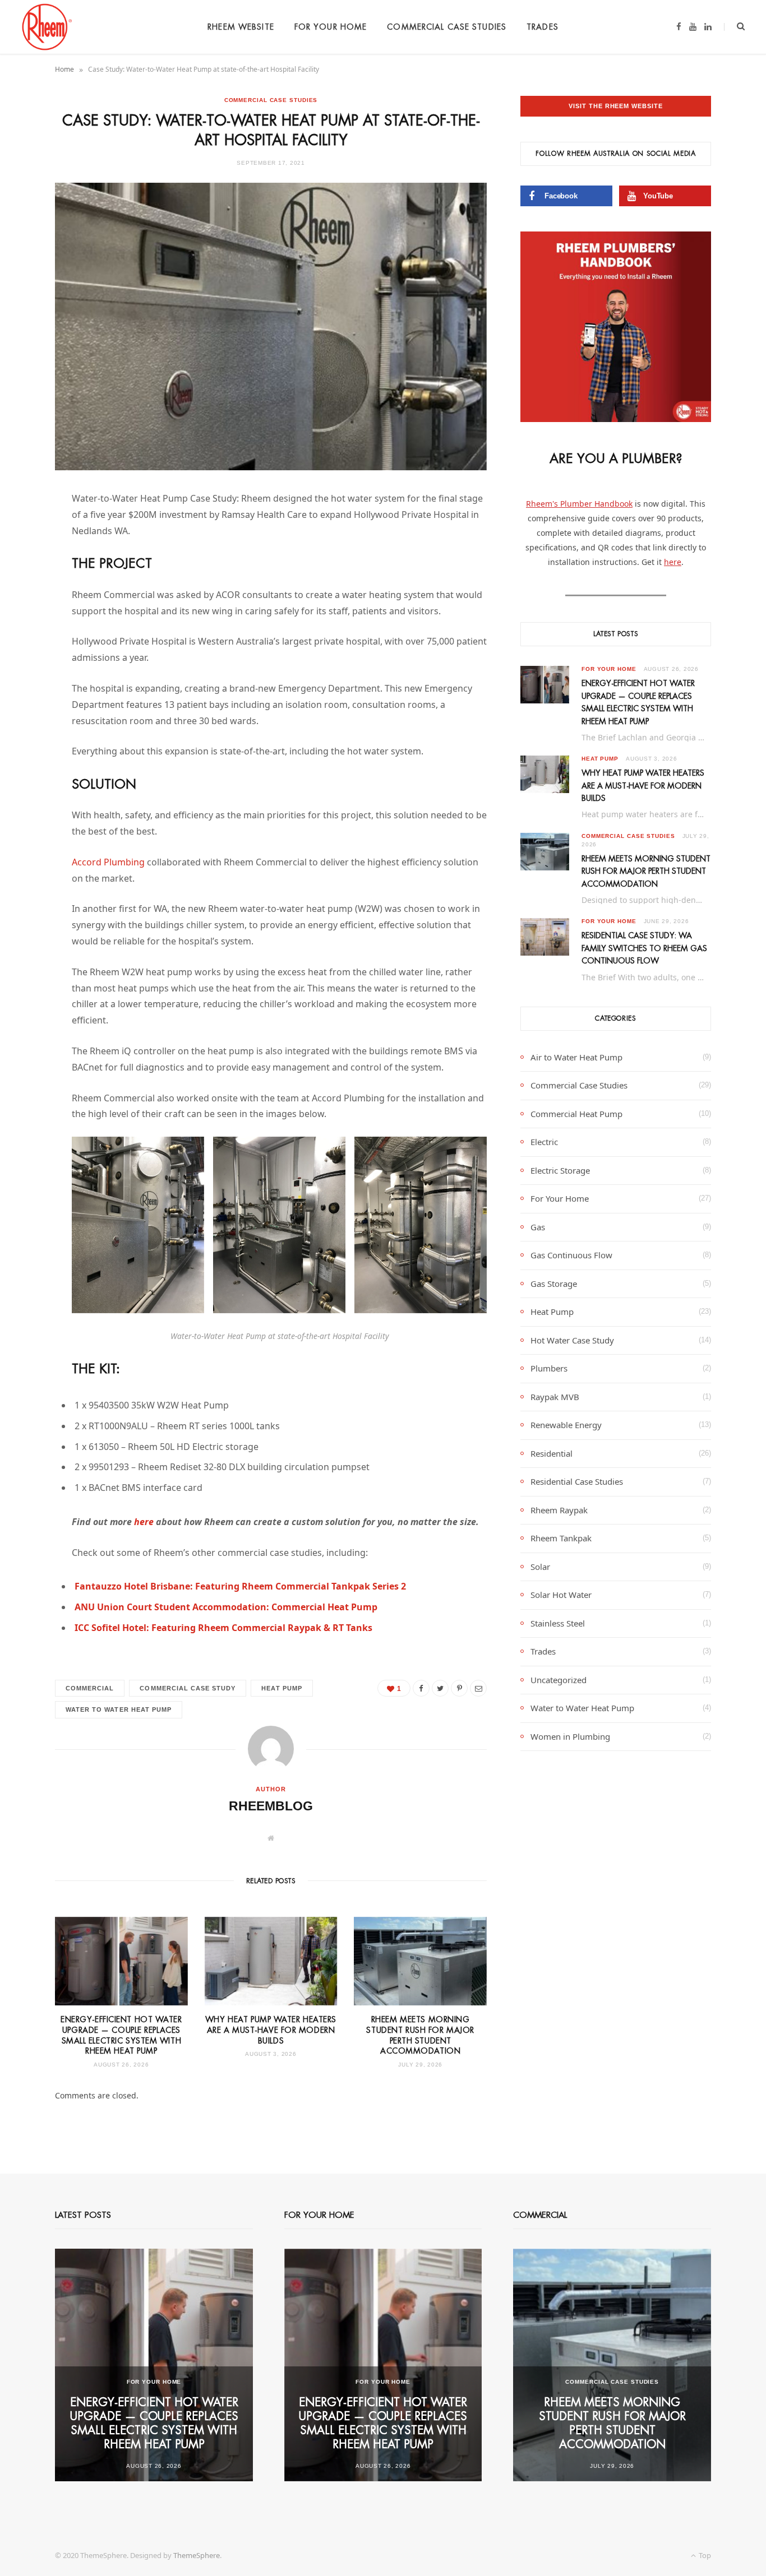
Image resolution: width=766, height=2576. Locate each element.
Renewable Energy (566, 1425)
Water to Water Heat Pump (119, 1709)
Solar (540, 1567)
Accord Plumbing (108, 862)
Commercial (90, 1688)
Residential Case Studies (577, 1481)
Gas (538, 1227)
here (144, 1522)
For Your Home (331, 27)
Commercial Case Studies (447, 27)
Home (64, 69)
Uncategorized (559, 1680)
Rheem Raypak (559, 1510)
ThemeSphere (197, 2555)
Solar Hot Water (561, 1595)
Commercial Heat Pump (576, 1114)
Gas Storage (554, 1284)
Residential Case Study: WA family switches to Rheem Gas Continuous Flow (644, 948)
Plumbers (549, 1368)
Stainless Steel (558, 1623)
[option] (154, 2365)
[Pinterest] (25, 590)
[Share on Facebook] (25, 532)
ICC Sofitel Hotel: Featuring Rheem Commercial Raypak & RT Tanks (223, 1628)
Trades (543, 27)
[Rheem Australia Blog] (47, 27)
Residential (552, 1453)
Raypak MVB (555, 1397)
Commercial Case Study (188, 1688)
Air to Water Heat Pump (576, 1057)
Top (704, 2555)
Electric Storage (560, 1170)
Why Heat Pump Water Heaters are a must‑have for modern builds (271, 2030)
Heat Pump (282, 1688)
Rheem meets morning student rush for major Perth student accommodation (646, 871)
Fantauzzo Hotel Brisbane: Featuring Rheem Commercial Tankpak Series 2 (240, 1586)
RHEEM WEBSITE (241, 27)
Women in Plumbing (570, 1736)
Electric (544, 1142)
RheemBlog (271, 1806)
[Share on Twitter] (25, 561)
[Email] (25, 618)
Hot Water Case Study (572, 1340)
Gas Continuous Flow (571, 1255)
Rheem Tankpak (561, 1538)
